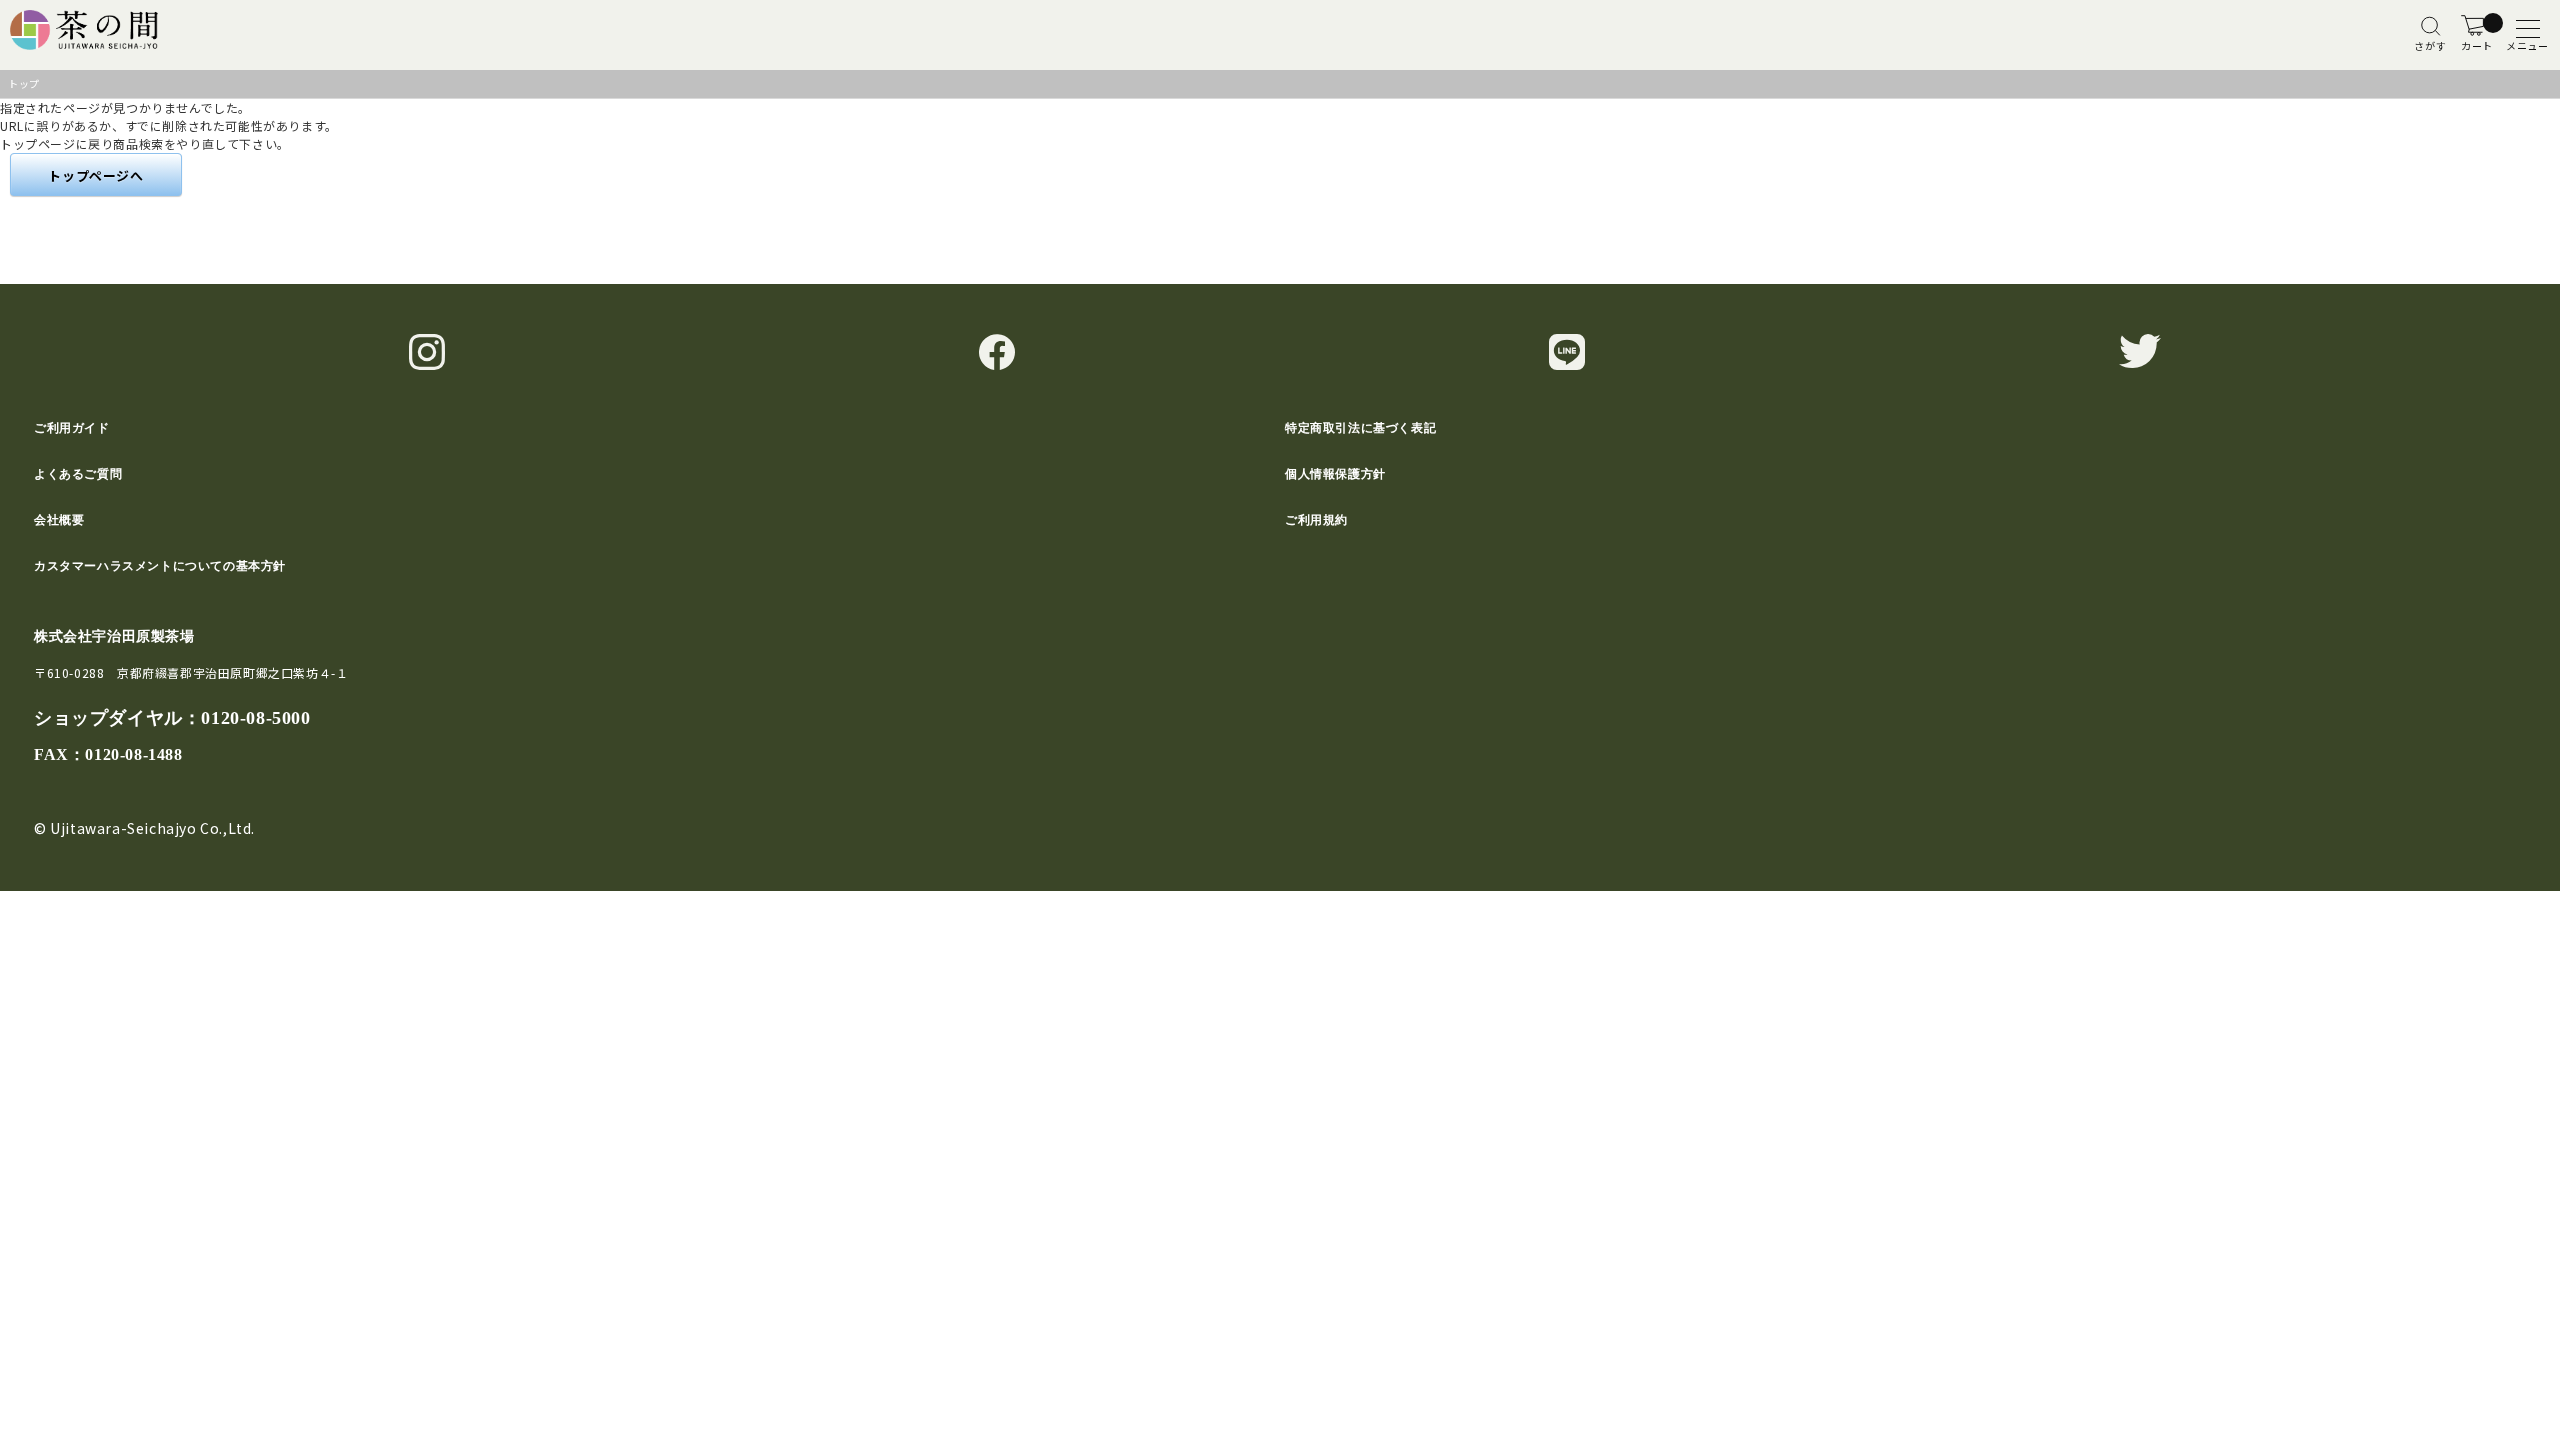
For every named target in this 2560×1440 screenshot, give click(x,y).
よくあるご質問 (78, 474)
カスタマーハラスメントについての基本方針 (160, 566)
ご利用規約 (1316, 520)
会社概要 (59, 520)
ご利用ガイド (72, 428)
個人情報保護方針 (1335, 474)
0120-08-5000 (255, 718)
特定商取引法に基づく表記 (1360, 428)
